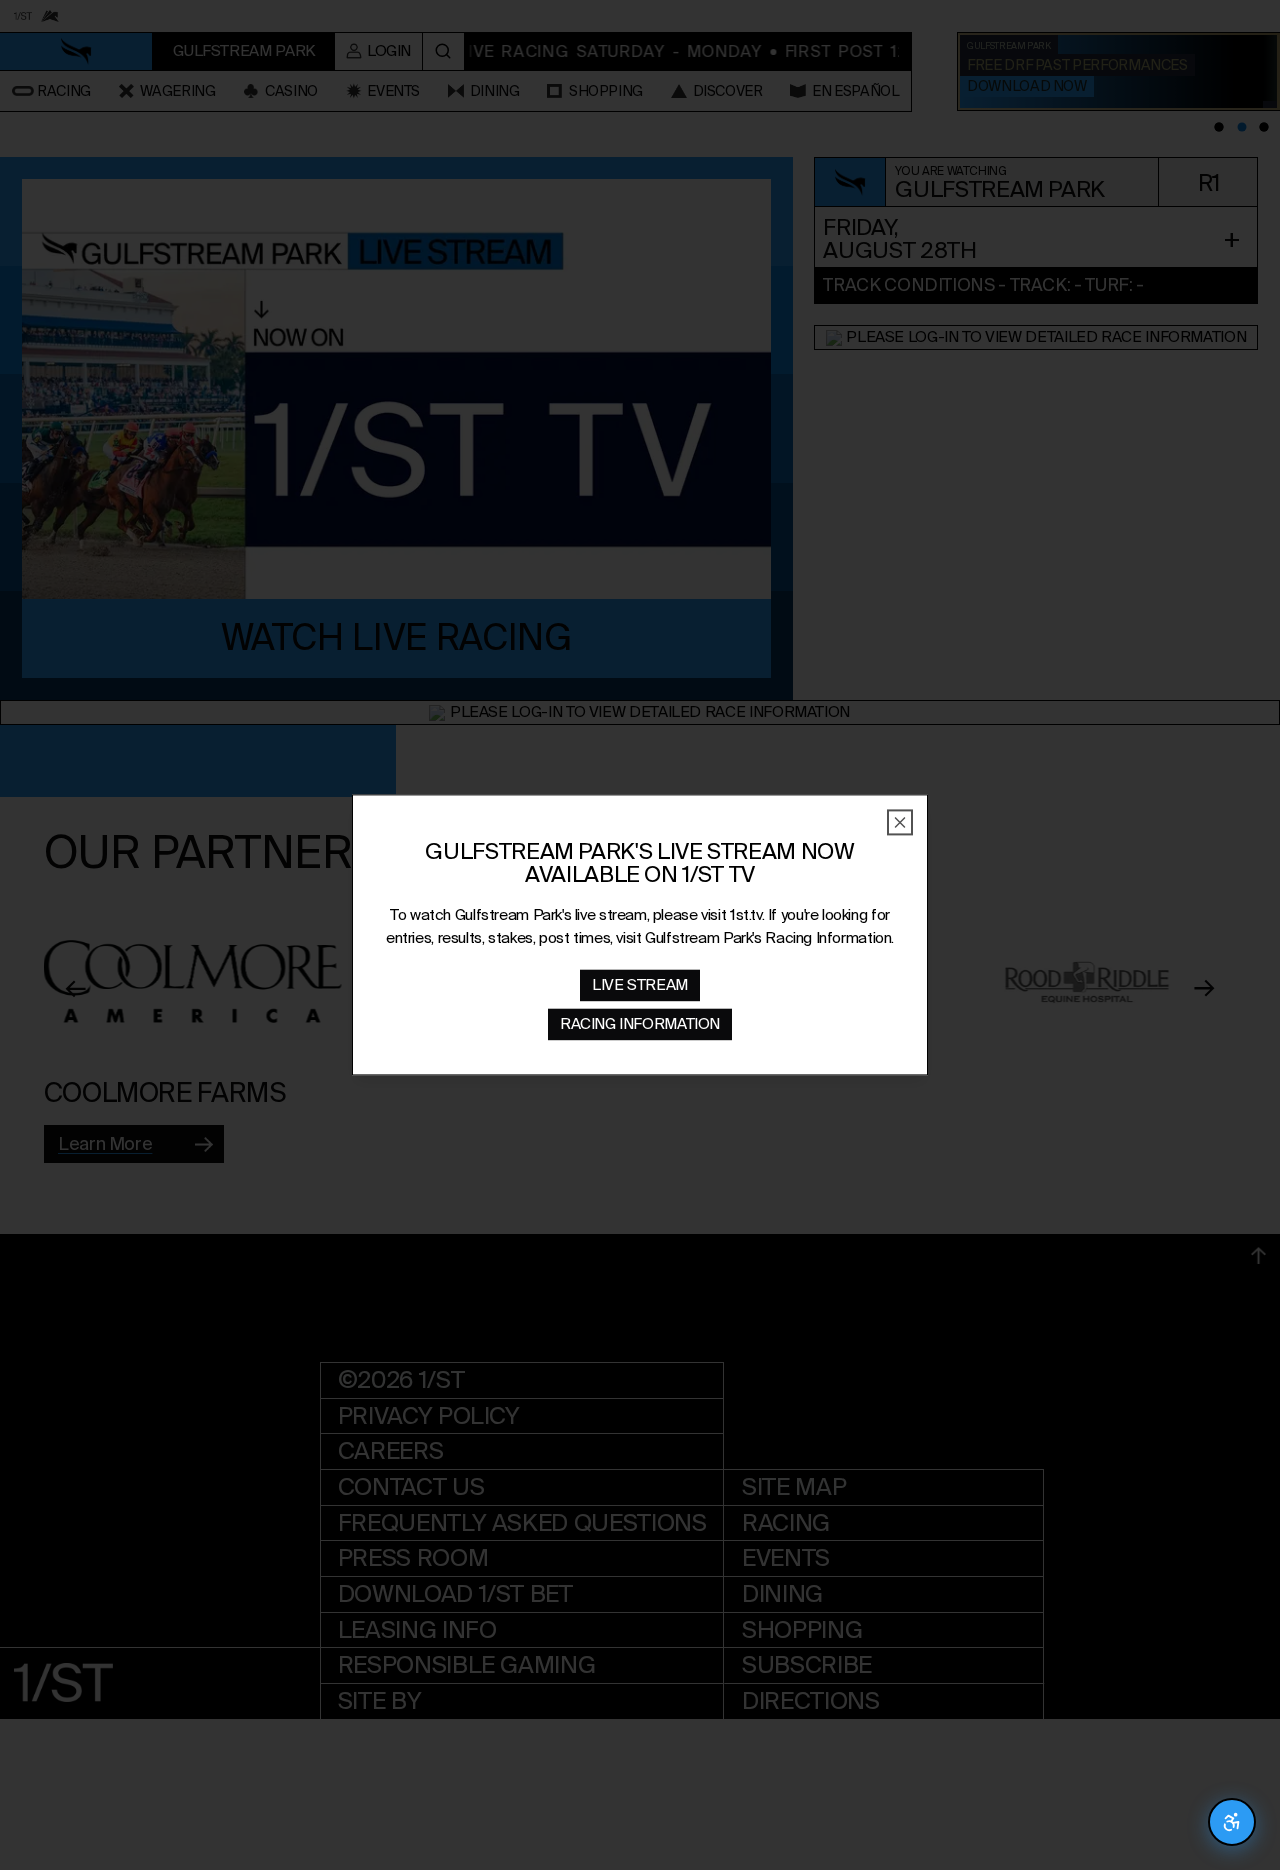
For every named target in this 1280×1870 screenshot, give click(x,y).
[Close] (900, 822)
